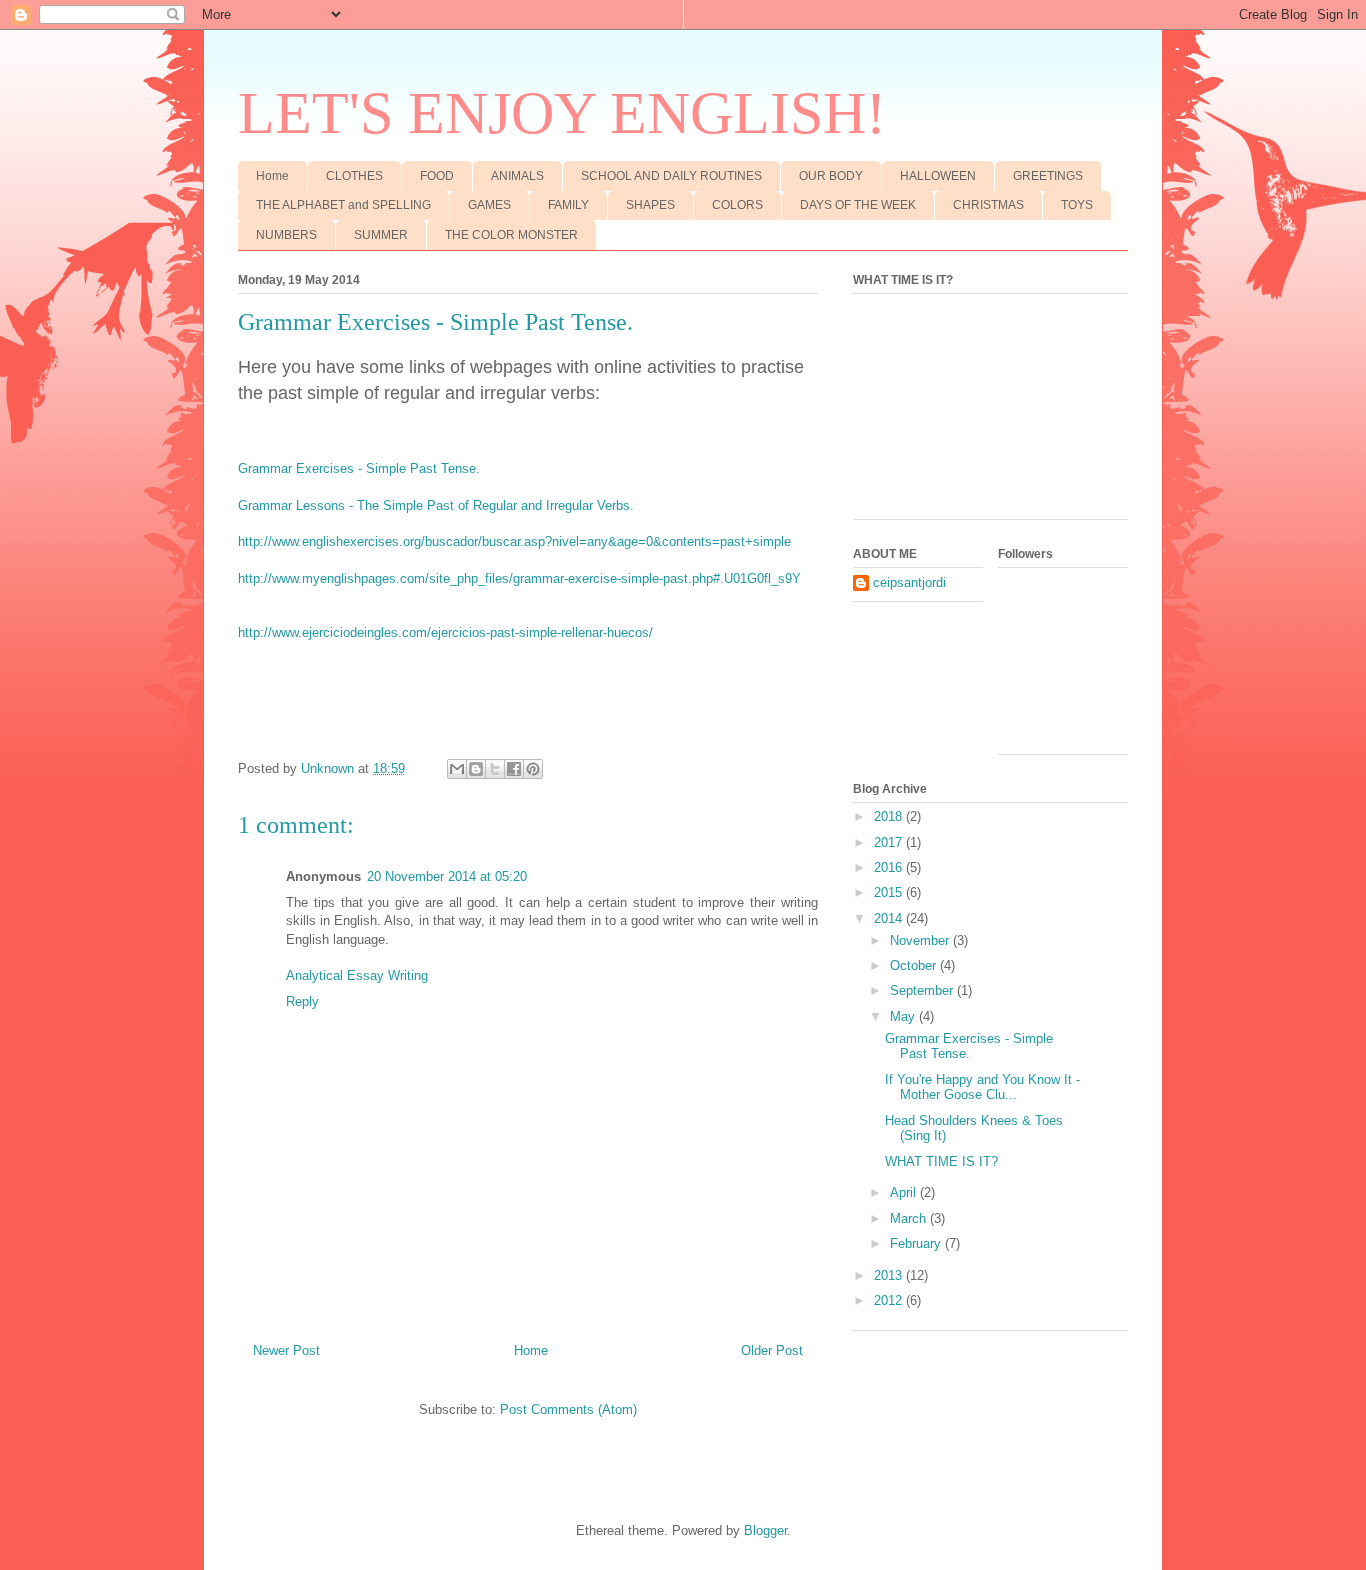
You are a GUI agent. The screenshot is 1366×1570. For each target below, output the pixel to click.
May (904, 1016)
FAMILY (568, 205)
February (917, 1243)
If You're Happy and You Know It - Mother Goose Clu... (982, 1087)
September (923, 990)
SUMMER (381, 235)
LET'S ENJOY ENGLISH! (562, 113)
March (910, 1218)
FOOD (437, 176)
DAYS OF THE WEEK (858, 205)
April (905, 1192)
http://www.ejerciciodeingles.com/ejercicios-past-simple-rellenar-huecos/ (445, 632)
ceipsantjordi (909, 582)
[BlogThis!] (476, 769)
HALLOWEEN (938, 176)
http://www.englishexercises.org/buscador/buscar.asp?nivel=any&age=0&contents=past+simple (514, 541)
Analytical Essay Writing (357, 975)
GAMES (489, 205)
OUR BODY (831, 176)
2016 (890, 867)
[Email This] (457, 769)
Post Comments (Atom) (568, 1409)
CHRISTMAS (988, 205)
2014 (890, 918)
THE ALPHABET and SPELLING (343, 205)
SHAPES (650, 205)
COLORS (737, 205)
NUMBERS (286, 235)
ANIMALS (517, 176)
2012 (890, 1300)
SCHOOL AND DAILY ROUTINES (671, 176)
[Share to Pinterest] (533, 769)
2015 (890, 892)
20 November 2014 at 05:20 (447, 876)
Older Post (772, 1350)
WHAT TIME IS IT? (941, 1161)
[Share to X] (495, 769)
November (921, 940)
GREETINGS (1048, 176)
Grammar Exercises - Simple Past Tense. (359, 468)
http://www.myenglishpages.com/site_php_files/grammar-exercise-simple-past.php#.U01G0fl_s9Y (519, 578)
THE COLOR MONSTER (511, 235)
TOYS (1077, 205)
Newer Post (286, 1350)
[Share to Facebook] (514, 769)
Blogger (765, 1530)
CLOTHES (354, 176)
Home (272, 176)
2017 (890, 842)
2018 (890, 816)
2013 (890, 1275)
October (915, 965)
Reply (302, 1001)
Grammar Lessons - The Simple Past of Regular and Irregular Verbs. (436, 505)
